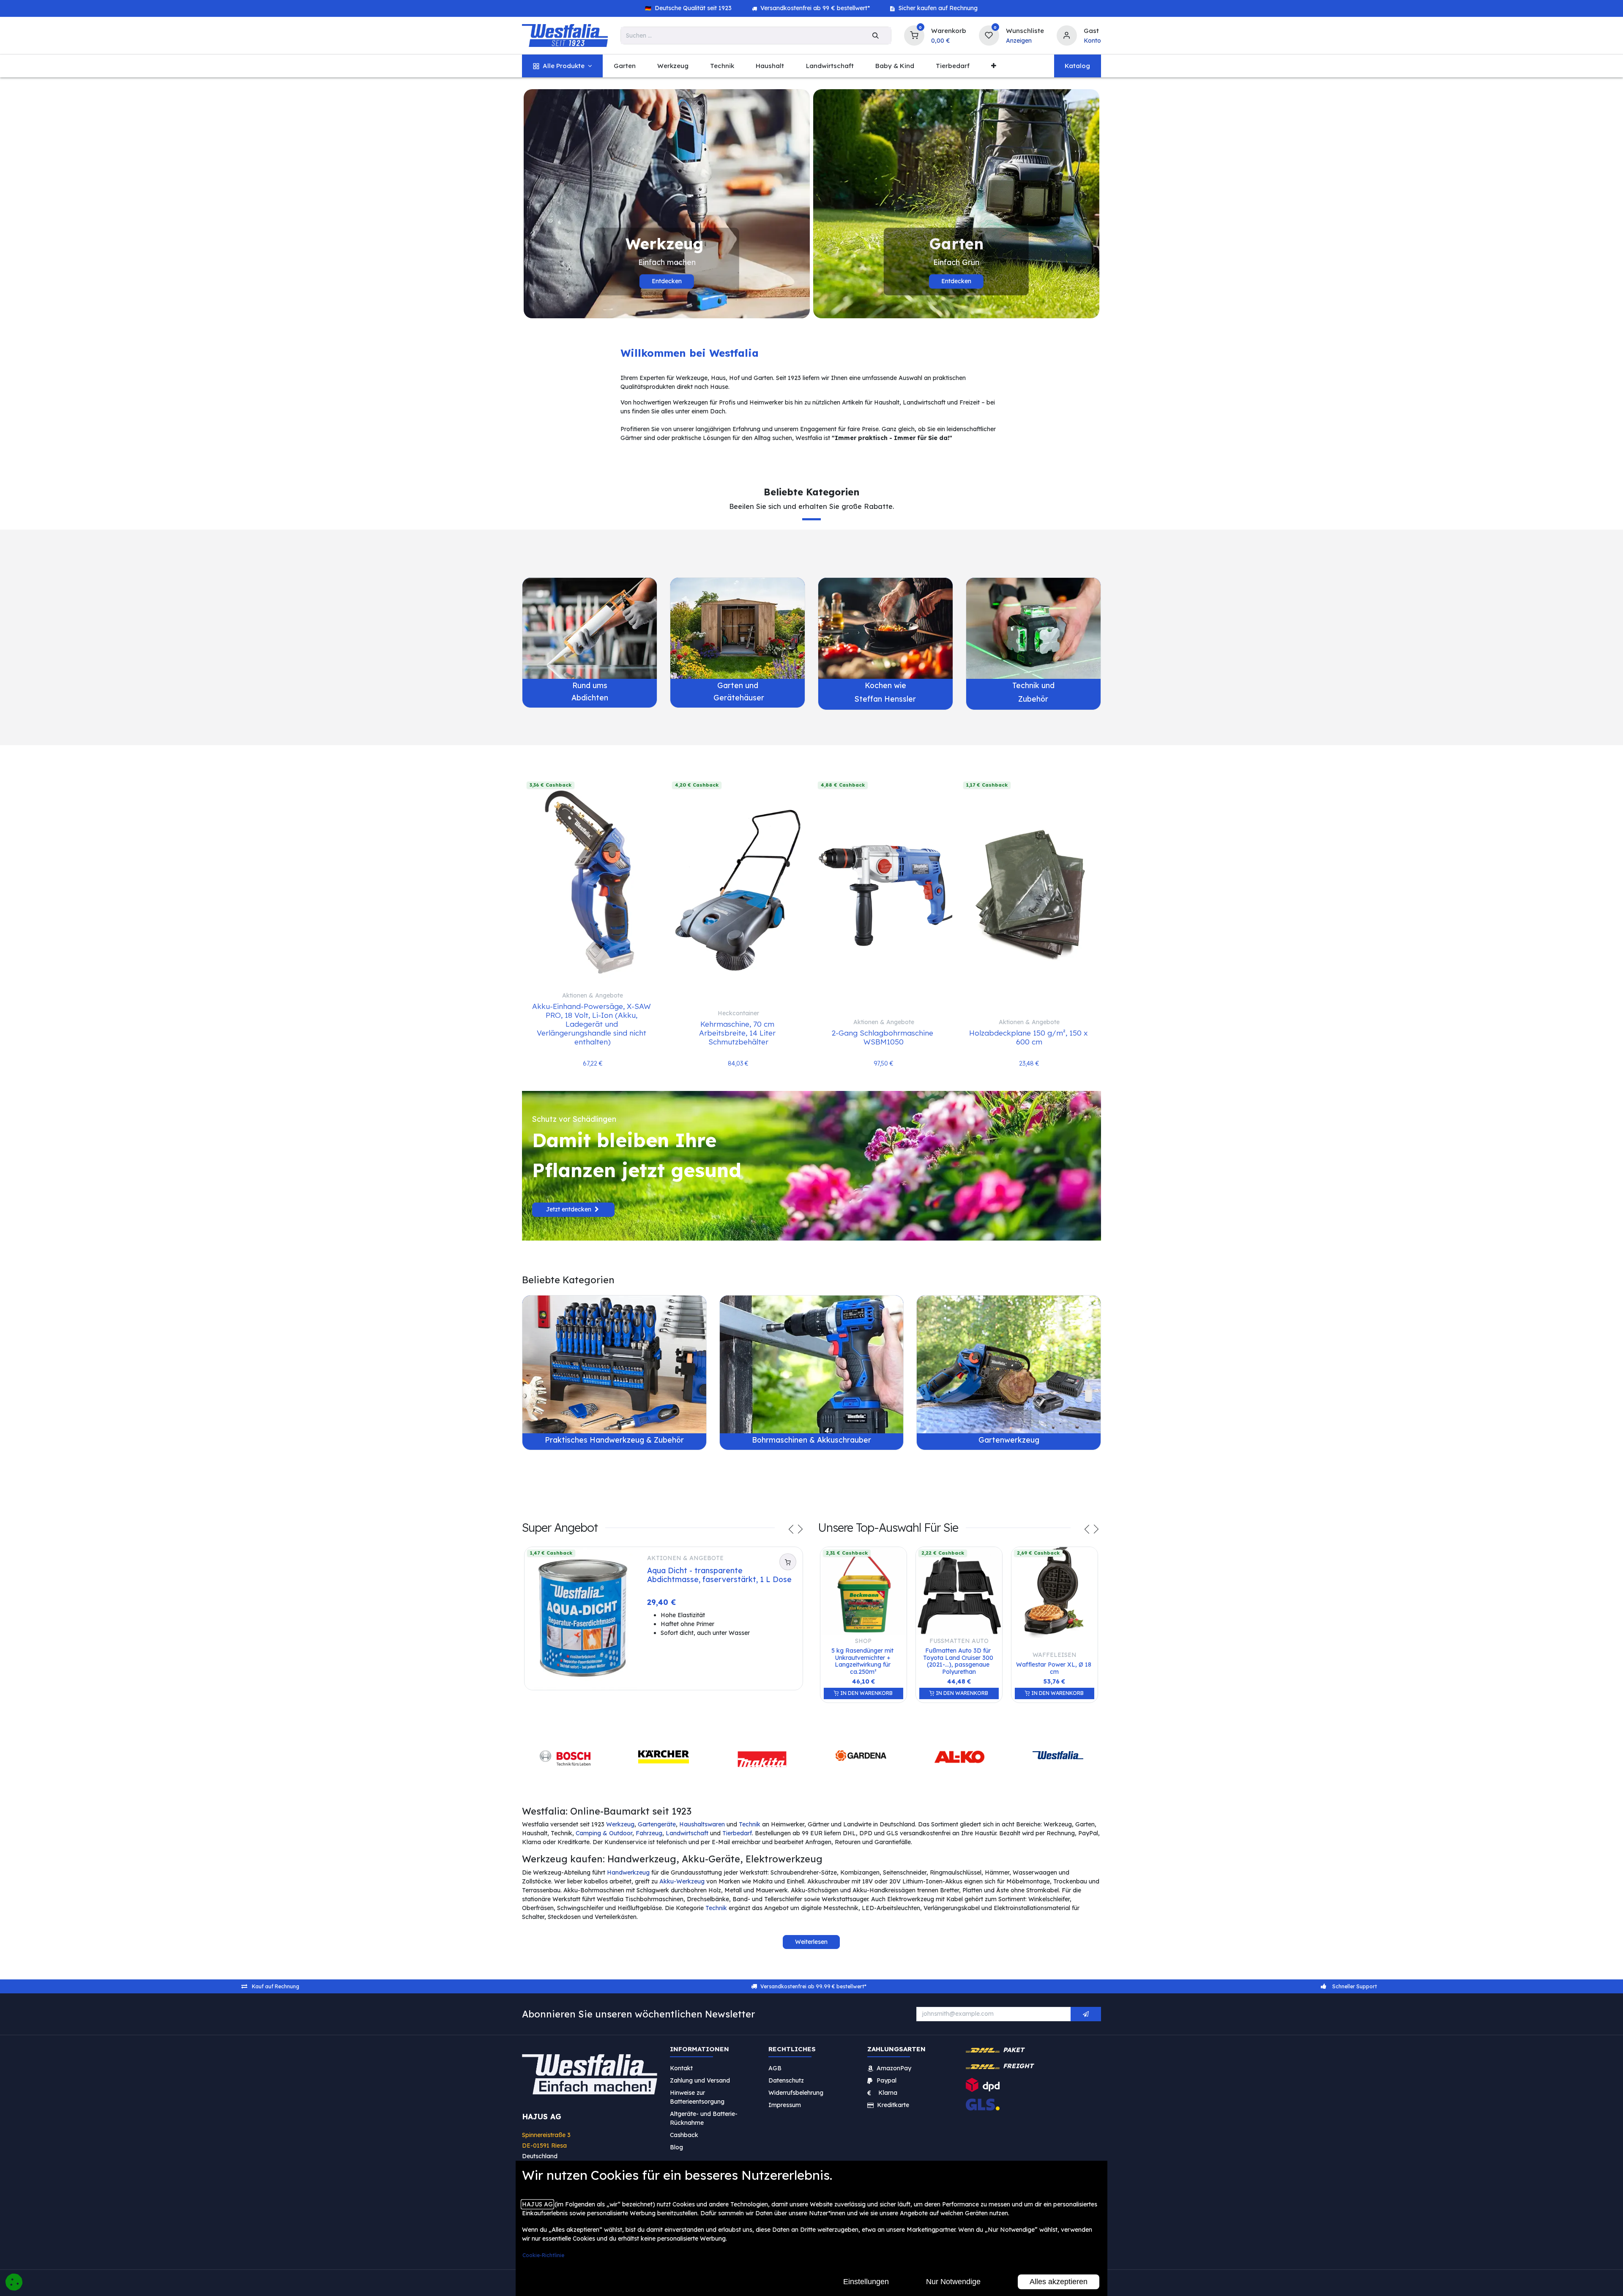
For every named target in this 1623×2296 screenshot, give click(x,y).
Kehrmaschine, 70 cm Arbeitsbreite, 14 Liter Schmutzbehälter (738, 1033)
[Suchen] (876, 36)
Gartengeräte (657, 1824)
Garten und (738, 685)
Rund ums (590, 685)
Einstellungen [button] (866, 2282)
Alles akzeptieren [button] (1059, 2282)
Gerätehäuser (738, 697)
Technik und (1033, 685)
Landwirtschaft (687, 1833)
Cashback (684, 2135)
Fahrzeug (649, 1833)
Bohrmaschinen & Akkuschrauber (811, 1440)
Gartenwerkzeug (1009, 1440)
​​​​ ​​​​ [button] (1086, 2014)
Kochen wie (885, 685)
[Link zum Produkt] (590, 628)
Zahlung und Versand (700, 2080)
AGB (775, 2068)
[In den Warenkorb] (788, 1562)
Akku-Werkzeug (682, 1881)
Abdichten (590, 697)
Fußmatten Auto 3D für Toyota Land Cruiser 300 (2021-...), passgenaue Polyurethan (959, 1661)
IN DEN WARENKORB (866, 1693)
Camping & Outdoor (604, 1833)
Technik (750, 1824)
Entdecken (667, 281)
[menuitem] (562, 66)
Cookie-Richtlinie (543, 2255)
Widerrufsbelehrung (797, 2093)
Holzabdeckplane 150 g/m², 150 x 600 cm (1029, 1037)
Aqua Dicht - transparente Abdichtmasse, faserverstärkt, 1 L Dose (719, 1575)
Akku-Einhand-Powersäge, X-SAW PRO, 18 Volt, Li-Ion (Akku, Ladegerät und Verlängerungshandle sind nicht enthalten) (593, 1024)
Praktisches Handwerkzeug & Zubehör (614, 1440)
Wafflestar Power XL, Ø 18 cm (1055, 1668)
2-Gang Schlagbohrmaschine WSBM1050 (884, 1037)
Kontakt (681, 2068)
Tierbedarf (737, 1833)
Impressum (785, 2105)
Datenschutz (786, 2080)
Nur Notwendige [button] (953, 2282)
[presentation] (791, 1531)
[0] (914, 34)
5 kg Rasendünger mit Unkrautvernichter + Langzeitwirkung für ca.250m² (863, 1661)
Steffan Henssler (885, 699)
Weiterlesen (811, 1942)
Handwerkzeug (628, 1872)
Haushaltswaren (702, 1824)
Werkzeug (620, 1824)
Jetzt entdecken (570, 1209)
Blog (676, 2147)
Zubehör (1033, 699)
